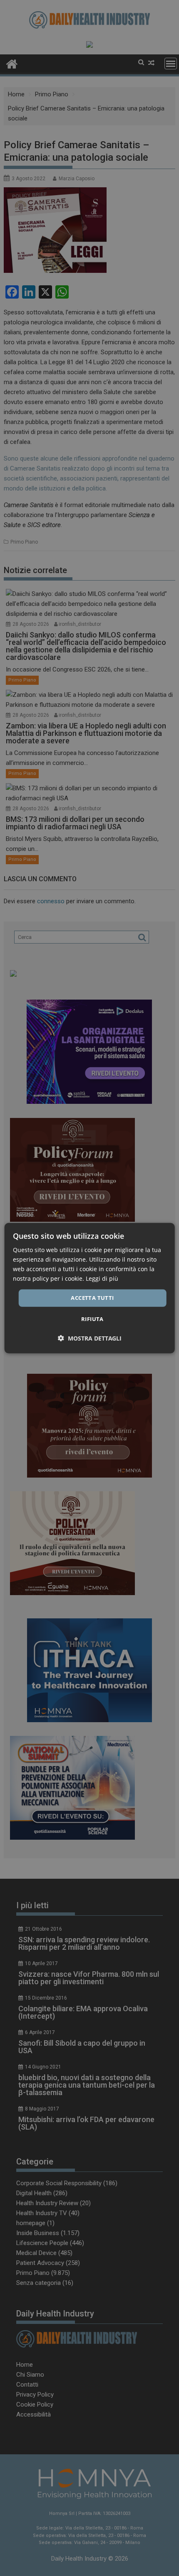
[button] (90, 1338)
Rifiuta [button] (92, 1319)
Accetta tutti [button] (92, 1298)
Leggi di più (102, 1278)
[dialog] (90, 1288)
